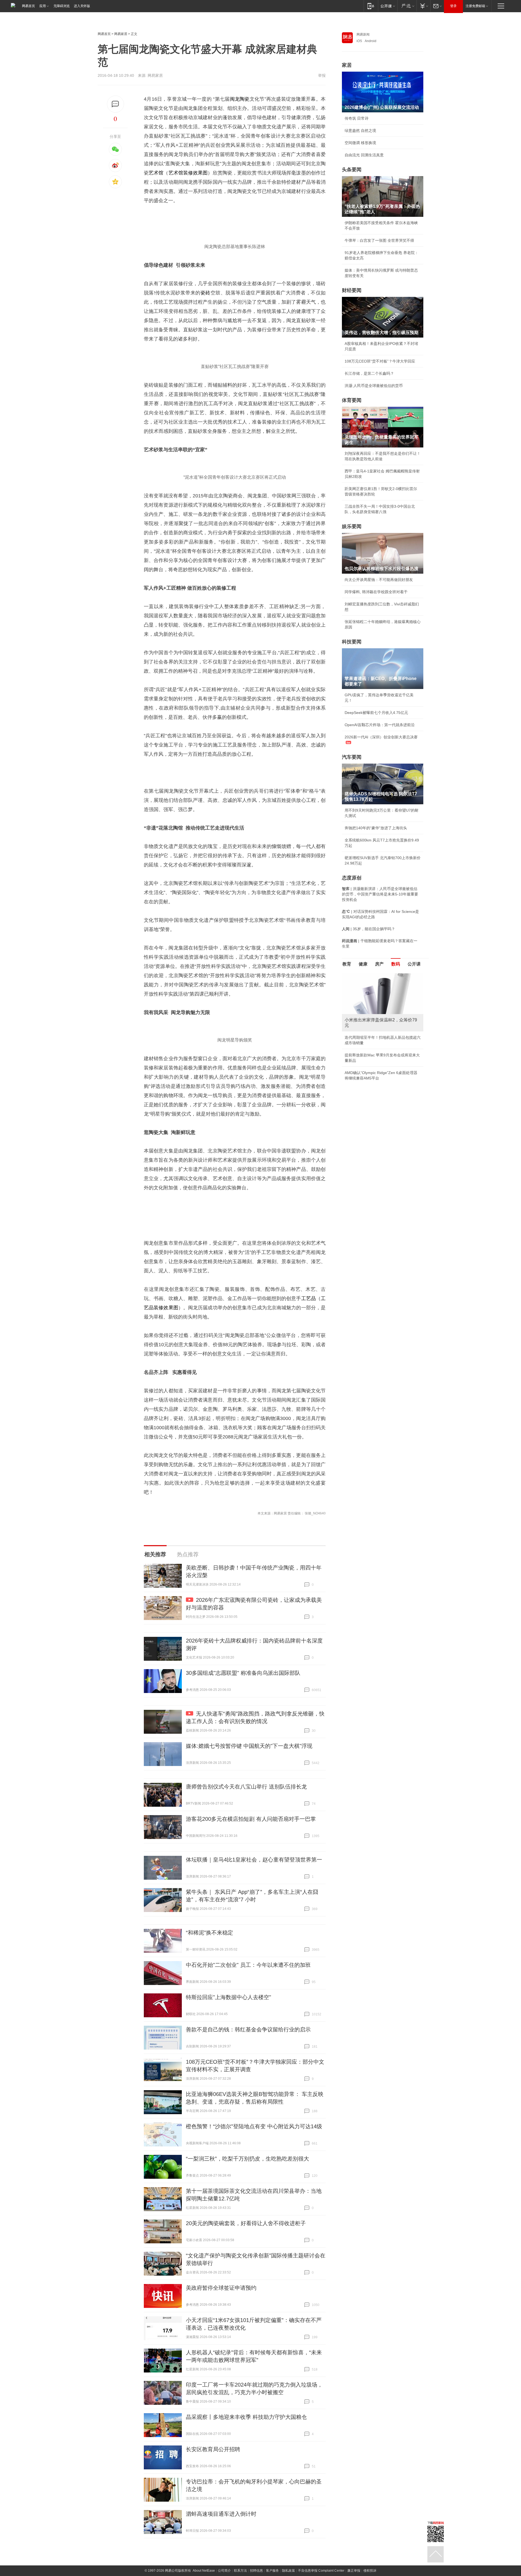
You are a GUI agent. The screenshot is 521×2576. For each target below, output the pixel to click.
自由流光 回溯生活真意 (364, 155)
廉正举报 (354, 2571)
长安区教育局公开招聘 (213, 2449)
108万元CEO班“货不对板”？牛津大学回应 (380, 361)
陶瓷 (245, 99)
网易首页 (28, 6)
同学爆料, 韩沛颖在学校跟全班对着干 (376, 592)
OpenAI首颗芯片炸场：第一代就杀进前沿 (380, 725)
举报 (322, 75)
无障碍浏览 (62, 6)
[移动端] (371, 6)
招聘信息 (256, 2571)
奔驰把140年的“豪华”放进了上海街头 (376, 828)
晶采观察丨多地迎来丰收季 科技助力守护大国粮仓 (246, 2417)
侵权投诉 (370, 2571)
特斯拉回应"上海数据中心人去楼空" (228, 1997)
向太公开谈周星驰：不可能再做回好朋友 (379, 580)
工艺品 (309, 1298)
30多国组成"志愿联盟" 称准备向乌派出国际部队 (243, 1673)
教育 (347, 964)
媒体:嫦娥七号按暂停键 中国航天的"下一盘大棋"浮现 (249, 1746)
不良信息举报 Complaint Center (321, 2571)
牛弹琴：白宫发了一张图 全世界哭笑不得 (379, 240)
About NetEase (204, 2571)
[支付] (423, 6)
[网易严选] (407, 6)
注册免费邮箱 (475, 6)
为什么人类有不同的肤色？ (367, 1000)
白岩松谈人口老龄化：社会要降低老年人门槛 (383, 988)
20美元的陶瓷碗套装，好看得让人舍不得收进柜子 (246, 2223)
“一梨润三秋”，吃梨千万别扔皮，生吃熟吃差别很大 (247, 2159)
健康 (363, 964)
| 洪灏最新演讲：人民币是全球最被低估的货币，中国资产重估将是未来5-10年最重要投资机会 (380, 894)
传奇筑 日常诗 (357, 118)
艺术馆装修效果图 (188, 173)
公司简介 (224, 2571)
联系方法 (240, 2571)
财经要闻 (352, 290)
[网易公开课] (388, 6)
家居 (347, 65)
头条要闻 (352, 170)
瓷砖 (206, 293)
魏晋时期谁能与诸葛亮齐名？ (369, 1012)
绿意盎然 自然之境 (360, 131)
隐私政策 (288, 2571)
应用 (43, 6)
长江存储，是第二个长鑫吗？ (369, 373)
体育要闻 (352, 400)
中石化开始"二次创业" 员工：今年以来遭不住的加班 (248, 1965)
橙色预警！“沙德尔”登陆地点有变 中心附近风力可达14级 (254, 2126)
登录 (453, 6)
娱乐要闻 (352, 526)
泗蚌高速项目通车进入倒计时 (221, 2514)
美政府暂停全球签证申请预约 (221, 2288)
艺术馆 (156, 173)
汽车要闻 (352, 757)
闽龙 (235, 99)
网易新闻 (363, 34)
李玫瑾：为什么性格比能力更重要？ (375, 976)
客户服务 (272, 2571)
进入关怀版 (82, 6)
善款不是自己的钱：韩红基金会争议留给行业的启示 (248, 2029)
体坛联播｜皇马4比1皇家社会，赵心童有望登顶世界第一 (254, 1860)
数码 (396, 964)
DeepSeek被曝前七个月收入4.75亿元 (376, 713)
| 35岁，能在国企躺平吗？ (368, 929)
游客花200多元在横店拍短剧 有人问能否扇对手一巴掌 (251, 1819)
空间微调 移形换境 (360, 143)
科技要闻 (352, 642)
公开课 (414, 964)
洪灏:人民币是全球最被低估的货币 (374, 386)
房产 (379, 964)
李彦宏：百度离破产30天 (366, 1024)
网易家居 (121, 34)
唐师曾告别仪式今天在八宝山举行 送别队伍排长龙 (246, 1787)
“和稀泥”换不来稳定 (209, 1933)
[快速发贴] (115, 104)
